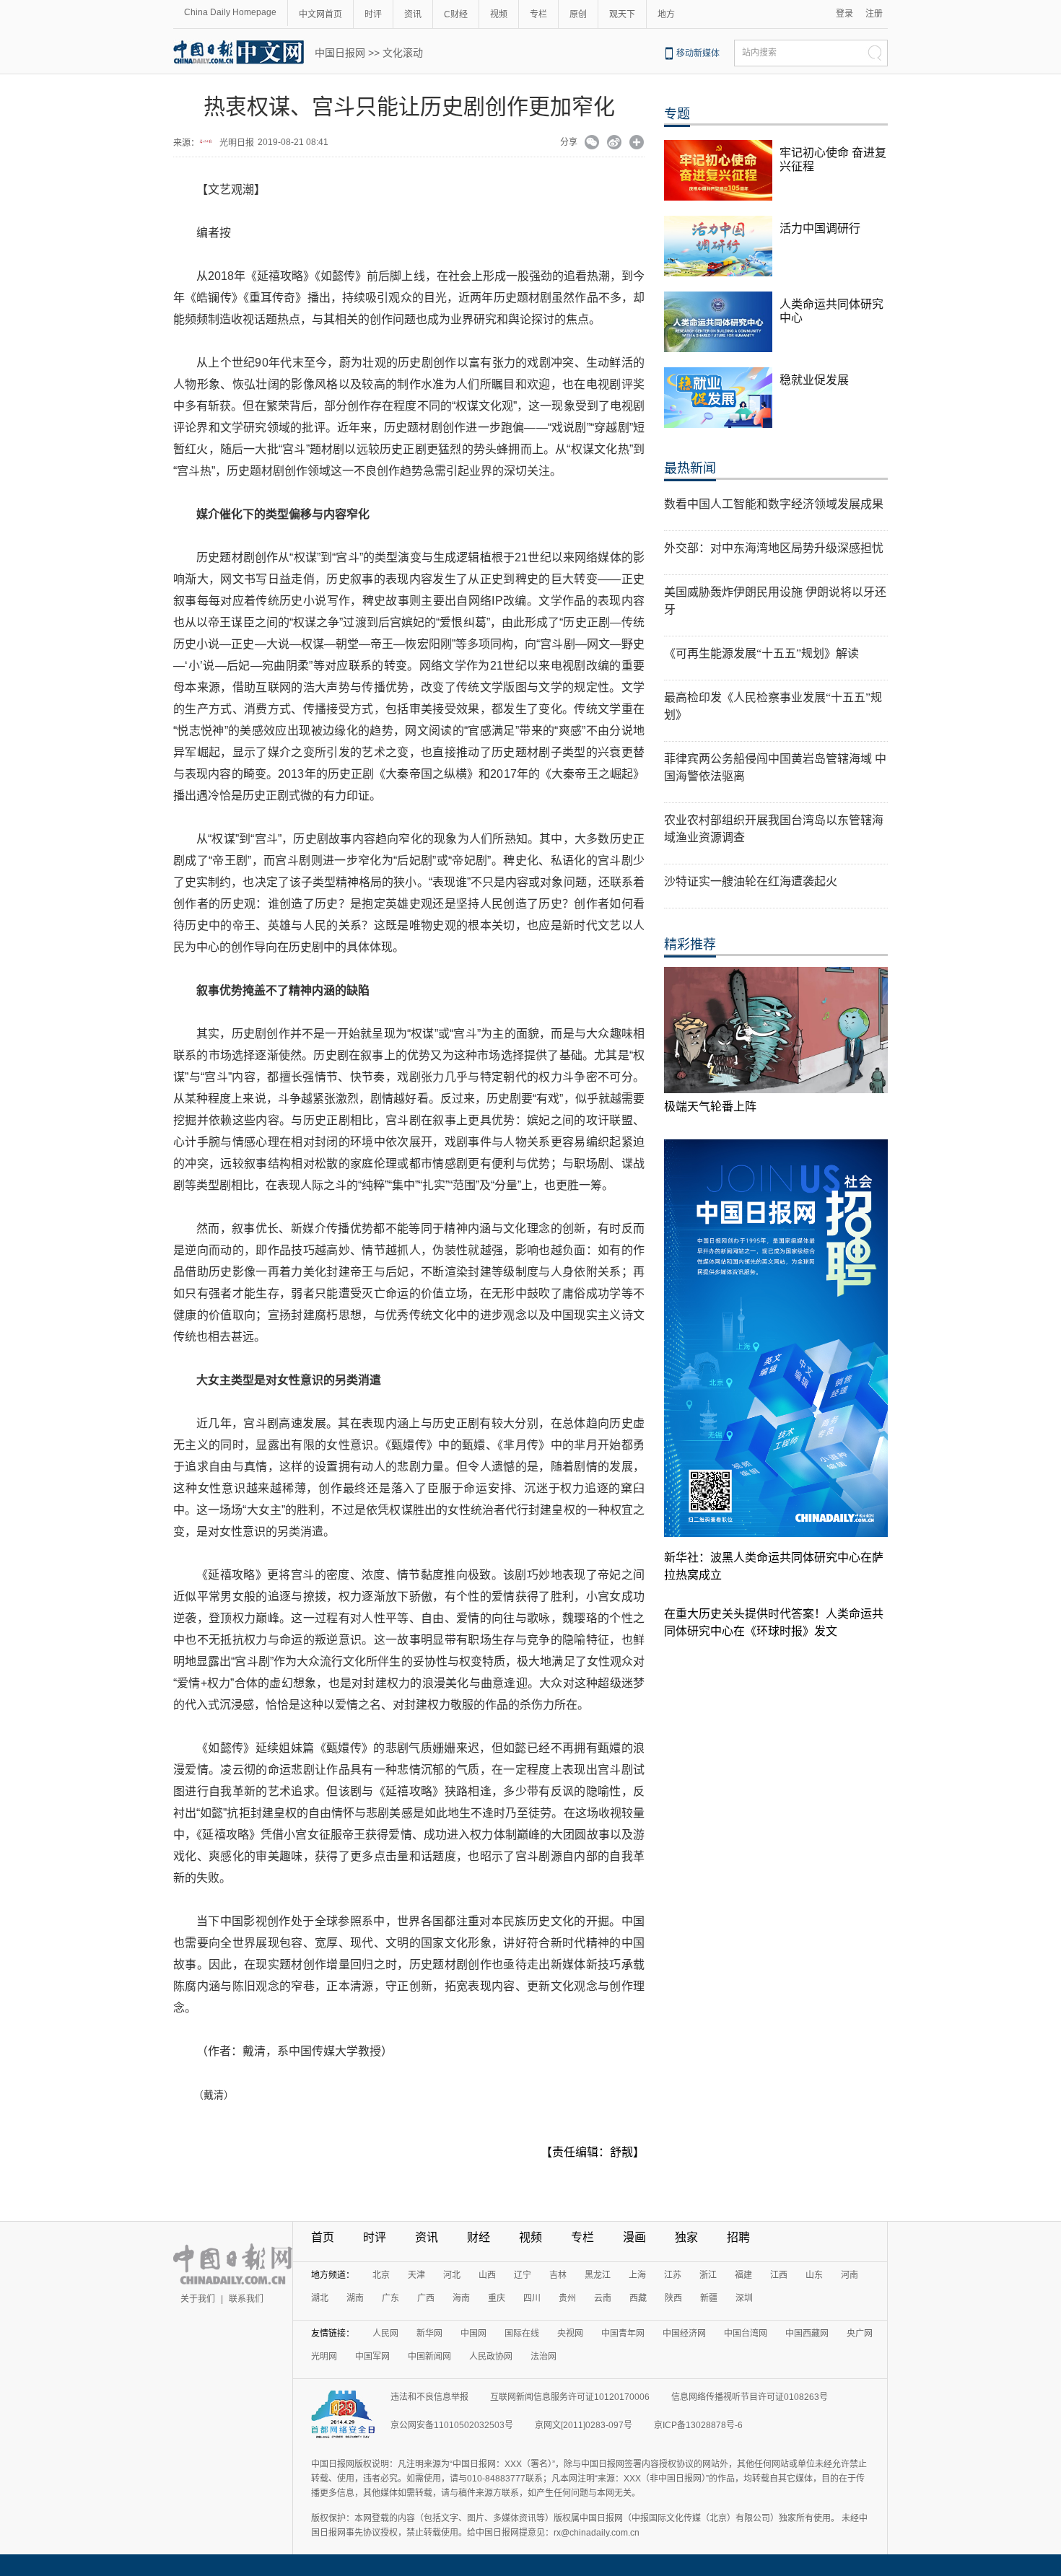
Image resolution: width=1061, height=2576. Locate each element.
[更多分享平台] (637, 144)
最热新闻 (690, 468)
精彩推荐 (690, 945)
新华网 (429, 2334)
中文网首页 (320, 14)
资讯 (413, 14)
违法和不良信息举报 (429, 2397)
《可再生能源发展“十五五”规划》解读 (761, 653)
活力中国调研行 (820, 228)
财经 (479, 2237)
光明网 (324, 2357)
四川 (532, 2298)
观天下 (622, 14)
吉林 (558, 2275)
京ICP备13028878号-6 (698, 2425)
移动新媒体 (698, 53)
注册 (874, 14)
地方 (666, 14)
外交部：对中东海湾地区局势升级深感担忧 (774, 548)
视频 (499, 14)
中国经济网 (684, 2334)
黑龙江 (598, 2275)
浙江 (708, 2275)
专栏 (538, 14)
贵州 (567, 2298)
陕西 (673, 2298)
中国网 (473, 2334)
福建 (743, 2275)
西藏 (638, 2298)
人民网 (385, 2334)
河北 (452, 2275)
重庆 (497, 2298)
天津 (416, 2275)
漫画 (634, 2237)
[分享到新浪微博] (615, 144)
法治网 (543, 2357)
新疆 (709, 2298)
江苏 (673, 2275)
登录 (844, 14)
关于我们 (198, 2299)
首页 (323, 2237)
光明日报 (237, 143)
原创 (578, 14)
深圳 (744, 2298)
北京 (381, 2275)
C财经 (456, 14)
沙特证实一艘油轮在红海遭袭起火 (751, 881)
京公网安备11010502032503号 (452, 2425)
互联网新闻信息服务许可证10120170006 (570, 2397)
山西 (487, 2275)
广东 (390, 2298)
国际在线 (522, 2334)
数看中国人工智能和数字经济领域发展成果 (774, 504)
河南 (850, 2275)
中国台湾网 (746, 2334)
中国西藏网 (807, 2334)
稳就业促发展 (814, 380)
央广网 (860, 2334)
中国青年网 (623, 2334)
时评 (373, 14)
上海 (637, 2275)
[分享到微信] (592, 144)
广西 (426, 2298)
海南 (461, 2298)
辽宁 (523, 2275)
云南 (603, 2298)
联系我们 (246, 2299)
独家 (686, 2237)
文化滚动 (403, 53)
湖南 (355, 2298)
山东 (814, 2275)
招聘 (738, 2237)
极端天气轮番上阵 (710, 1107)
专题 (677, 114)
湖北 (320, 2298)
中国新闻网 (429, 2357)
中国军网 (372, 2357)
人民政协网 (491, 2357)
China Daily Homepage (230, 12)
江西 (779, 2275)
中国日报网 (340, 53)
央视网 (570, 2334)
